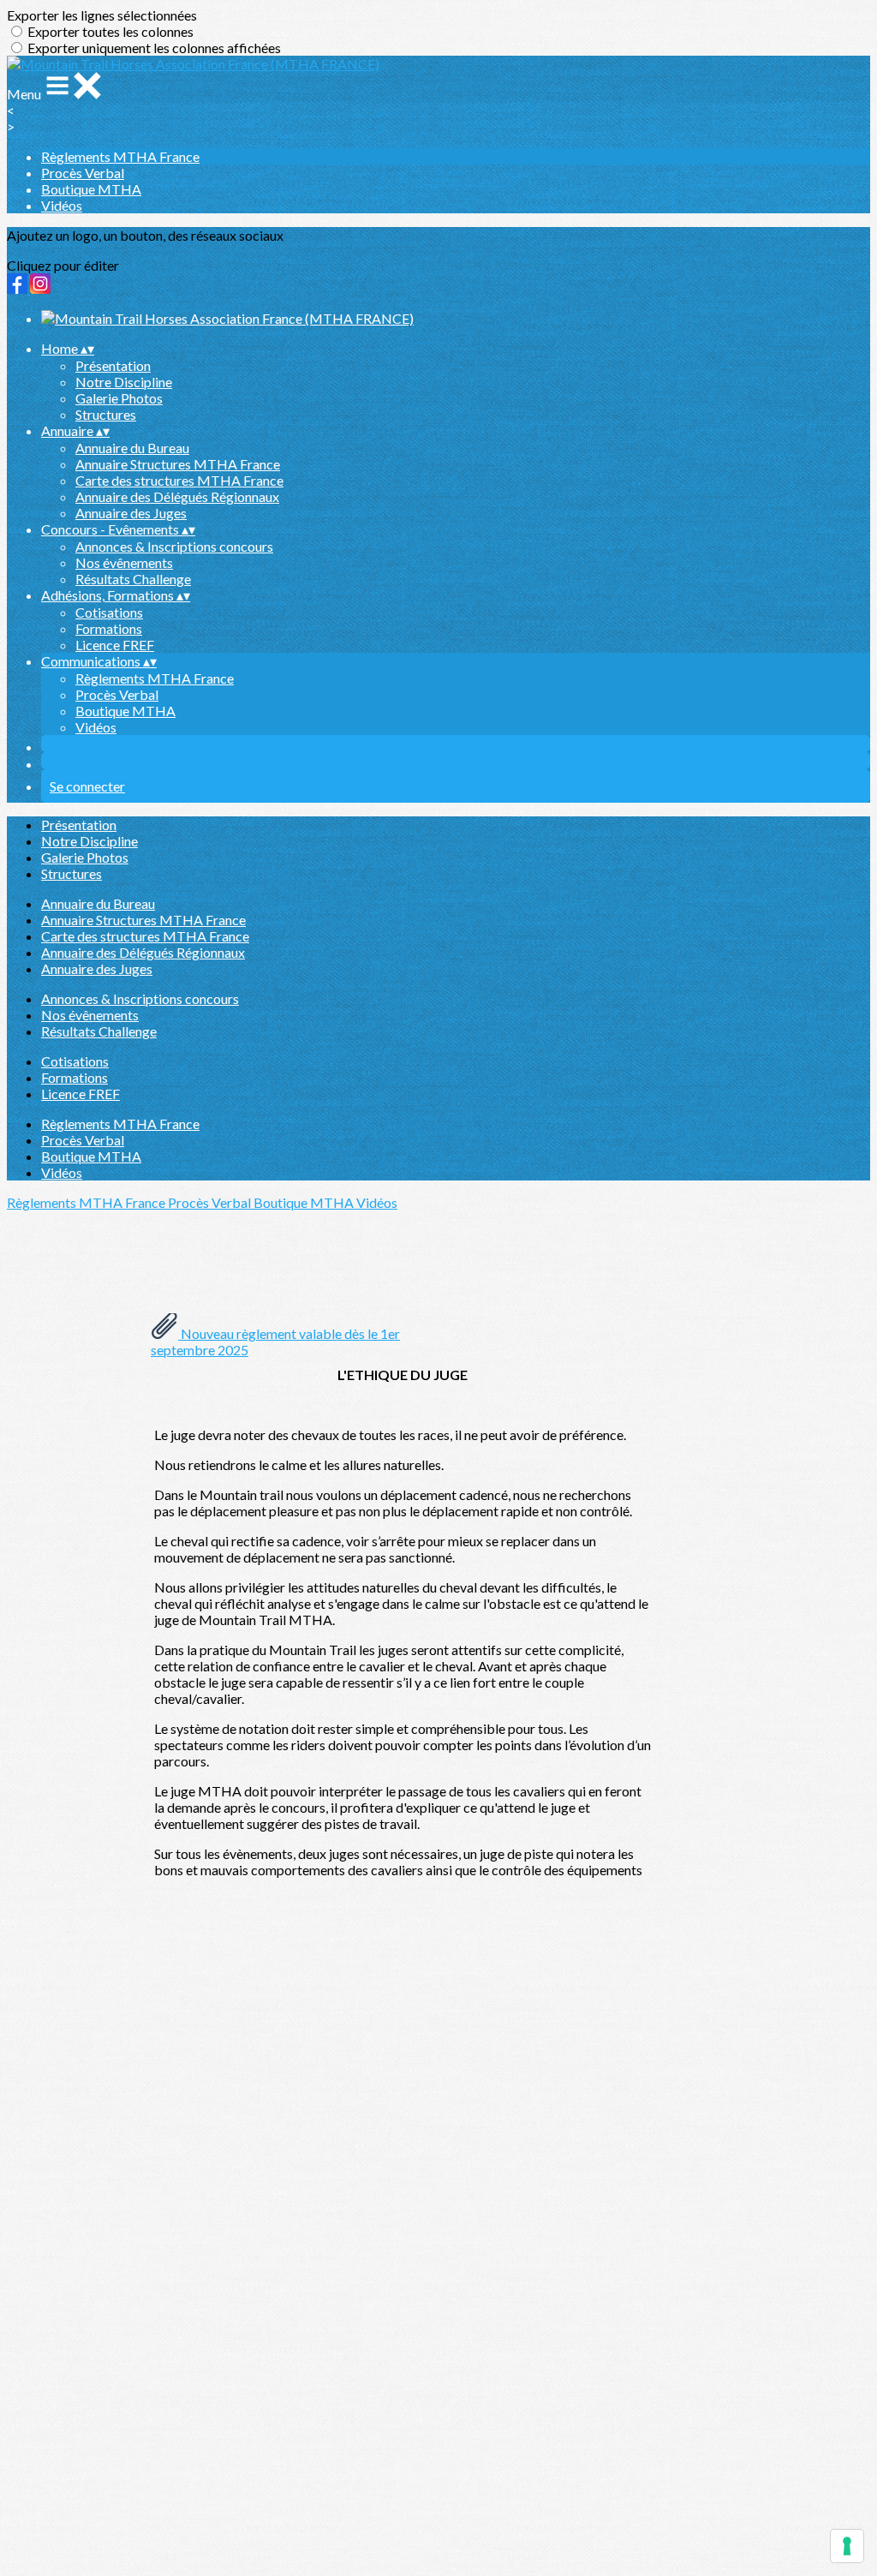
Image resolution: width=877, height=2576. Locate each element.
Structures (106, 414)
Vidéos (62, 205)
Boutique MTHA (91, 189)
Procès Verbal (83, 173)
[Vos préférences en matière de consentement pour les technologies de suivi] (847, 2546)
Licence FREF (115, 645)
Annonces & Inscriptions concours (174, 546)
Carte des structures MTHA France (179, 480)
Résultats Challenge (133, 579)
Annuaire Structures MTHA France (178, 464)
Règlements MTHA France (120, 156)
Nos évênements (124, 562)
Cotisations (109, 612)
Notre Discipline (124, 382)
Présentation (113, 365)
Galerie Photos (119, 398)
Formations (109, 628)
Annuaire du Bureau (132, 448)
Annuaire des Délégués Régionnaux (177, 496)
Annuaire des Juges (131, 513)
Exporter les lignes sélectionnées (102, 15)
